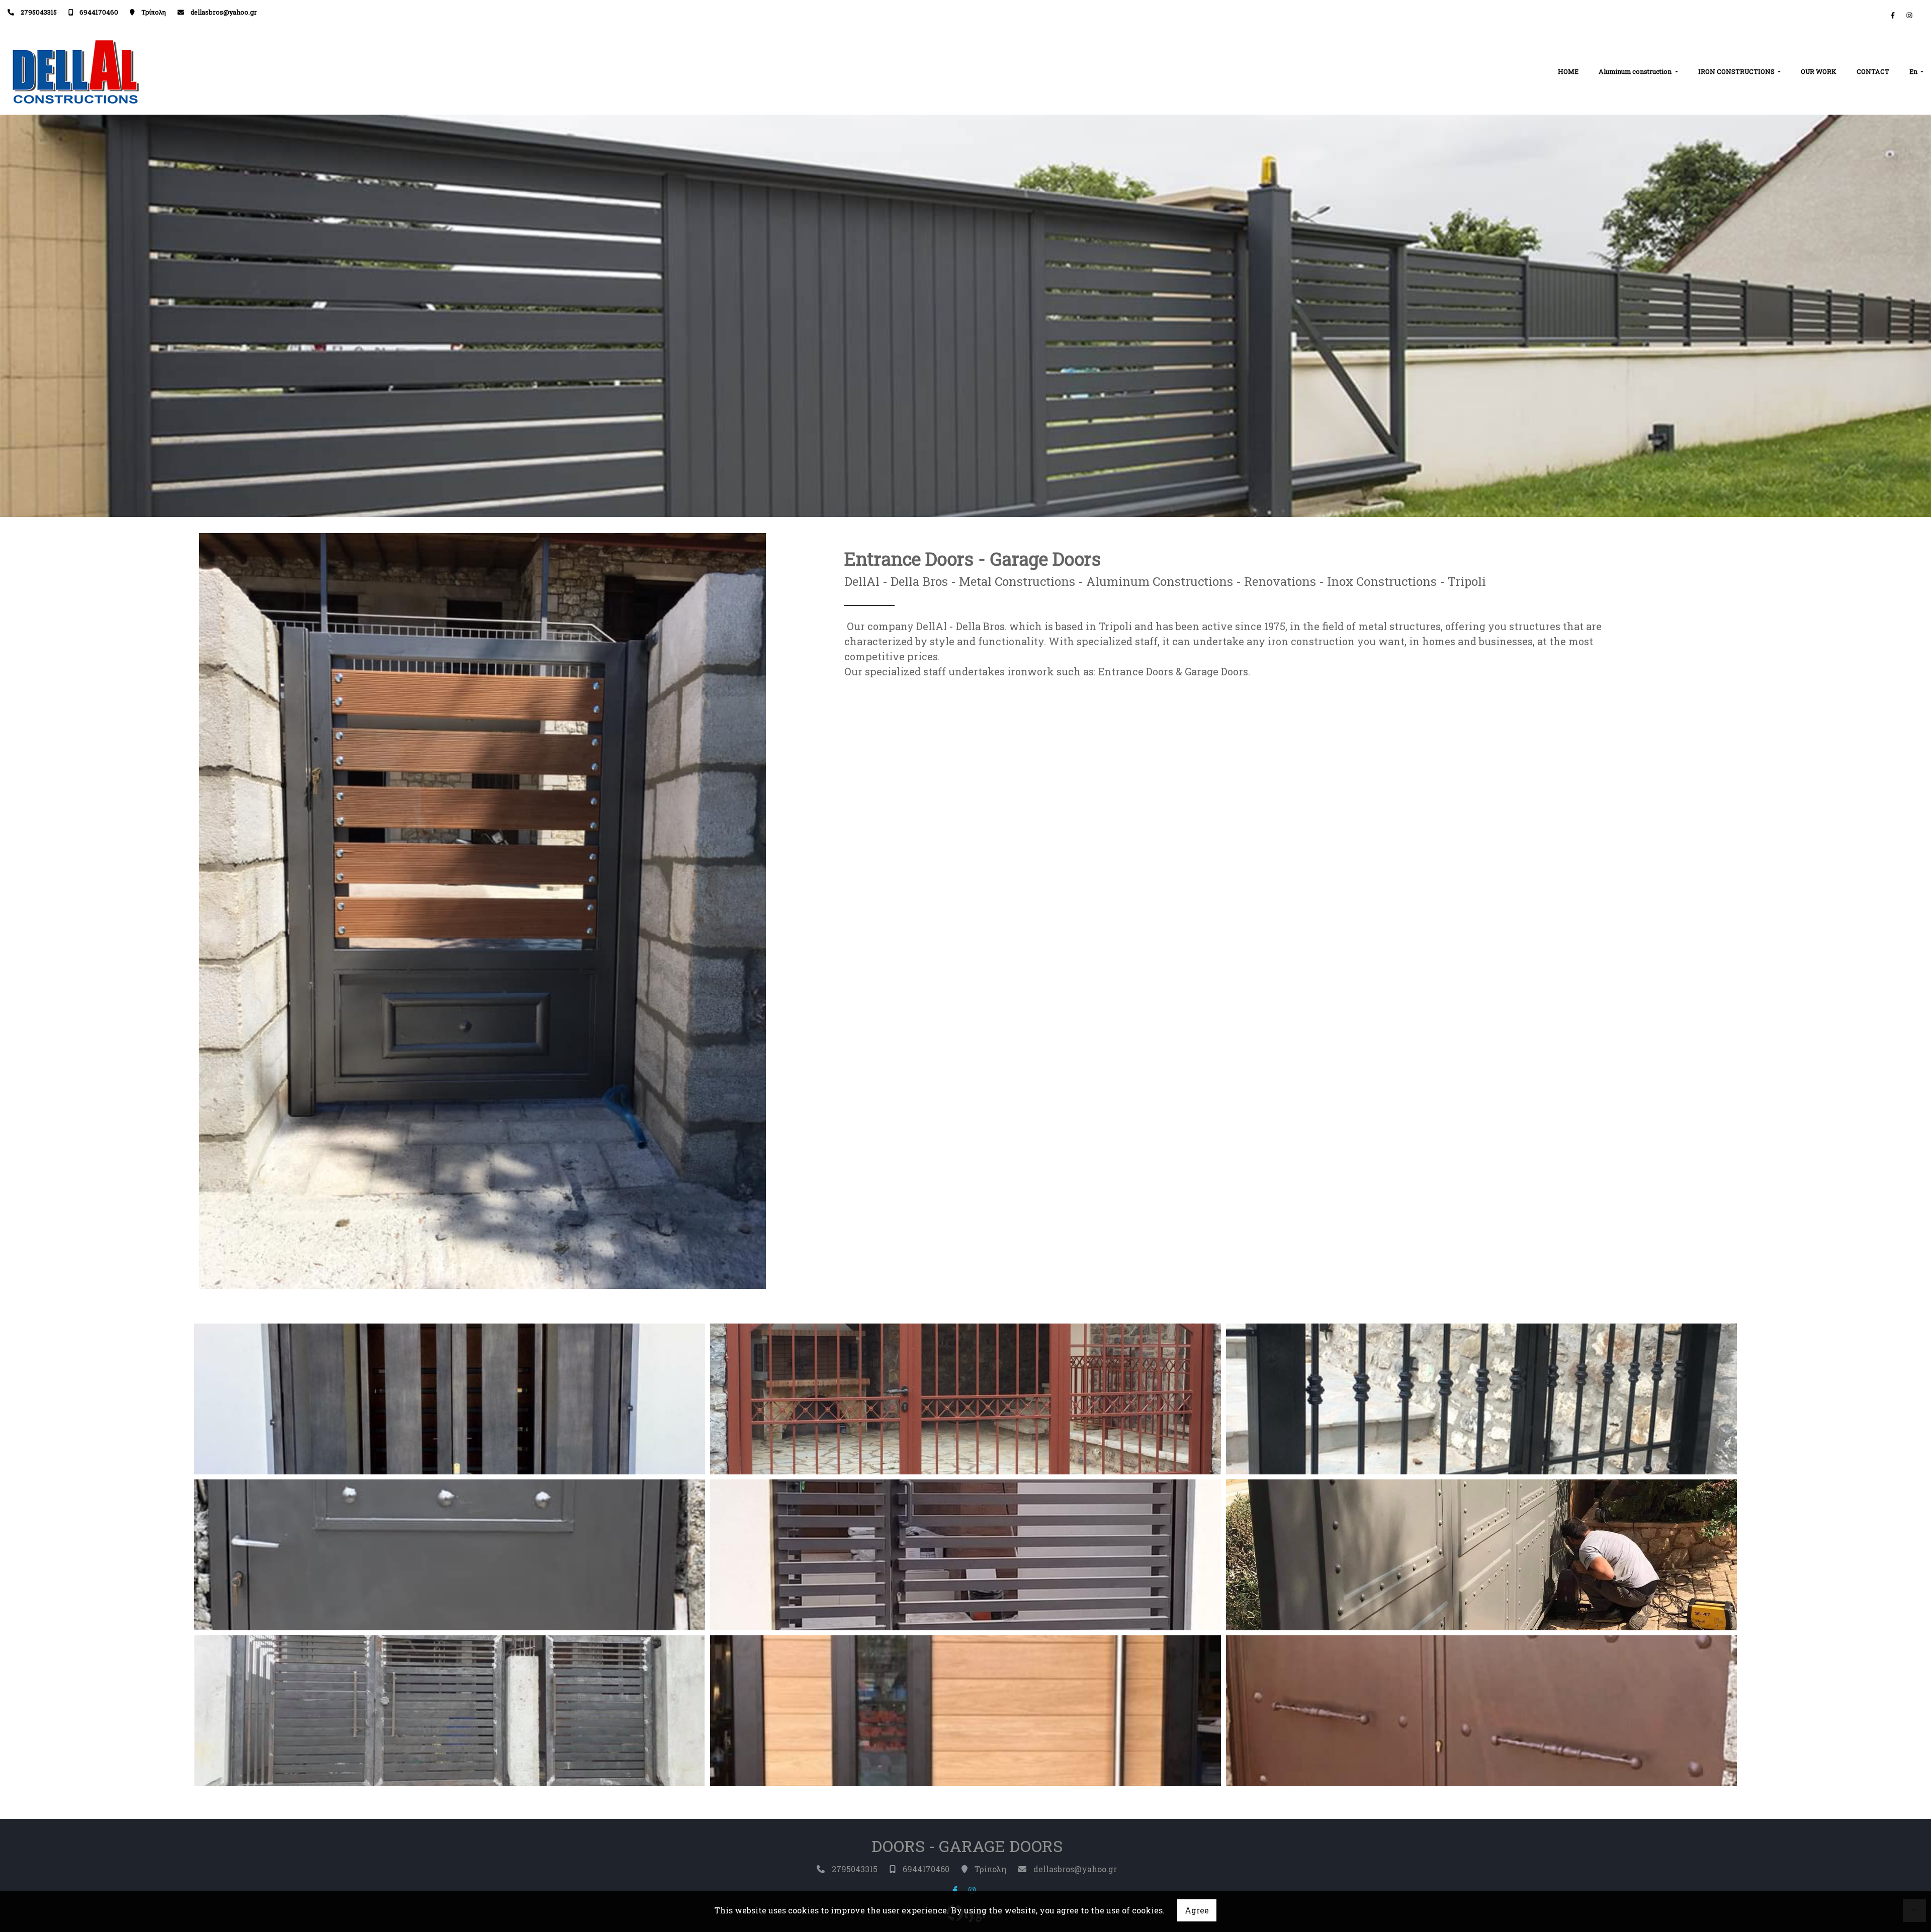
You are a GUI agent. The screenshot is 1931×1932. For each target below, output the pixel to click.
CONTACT (1873, 71)
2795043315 (39, 12)
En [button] (1914, 71)
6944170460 (99, 12)
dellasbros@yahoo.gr (224, 12)
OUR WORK (1819, 71)
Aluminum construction (1636, 71)
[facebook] (1893, 15)
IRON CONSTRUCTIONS (1737, 71)
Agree (1197, 1910)
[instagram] (1909, 15)
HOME (1568, 71)
